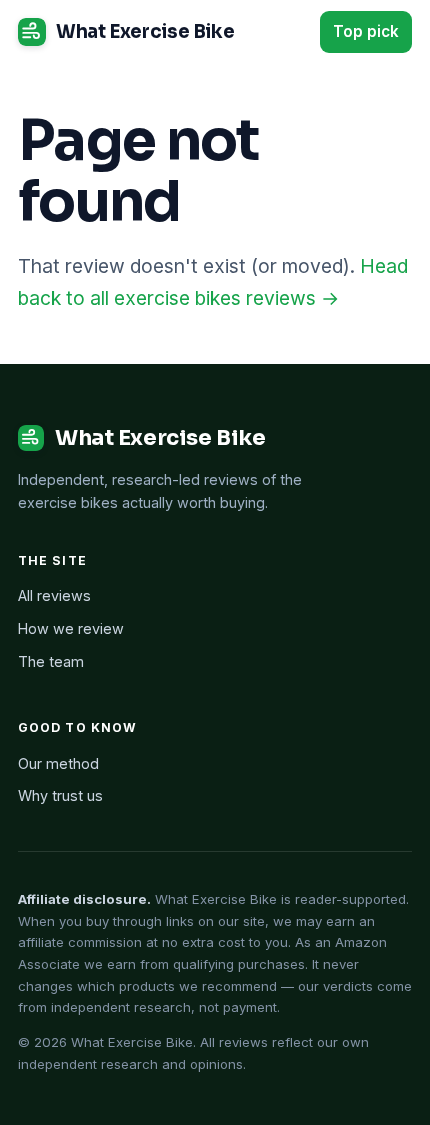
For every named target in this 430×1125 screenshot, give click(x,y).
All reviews (54, 595)
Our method (58, 763)
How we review (71, 628)
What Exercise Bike (145, 31)
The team (51, 661)
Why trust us (60, 795)
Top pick (366, 31)
